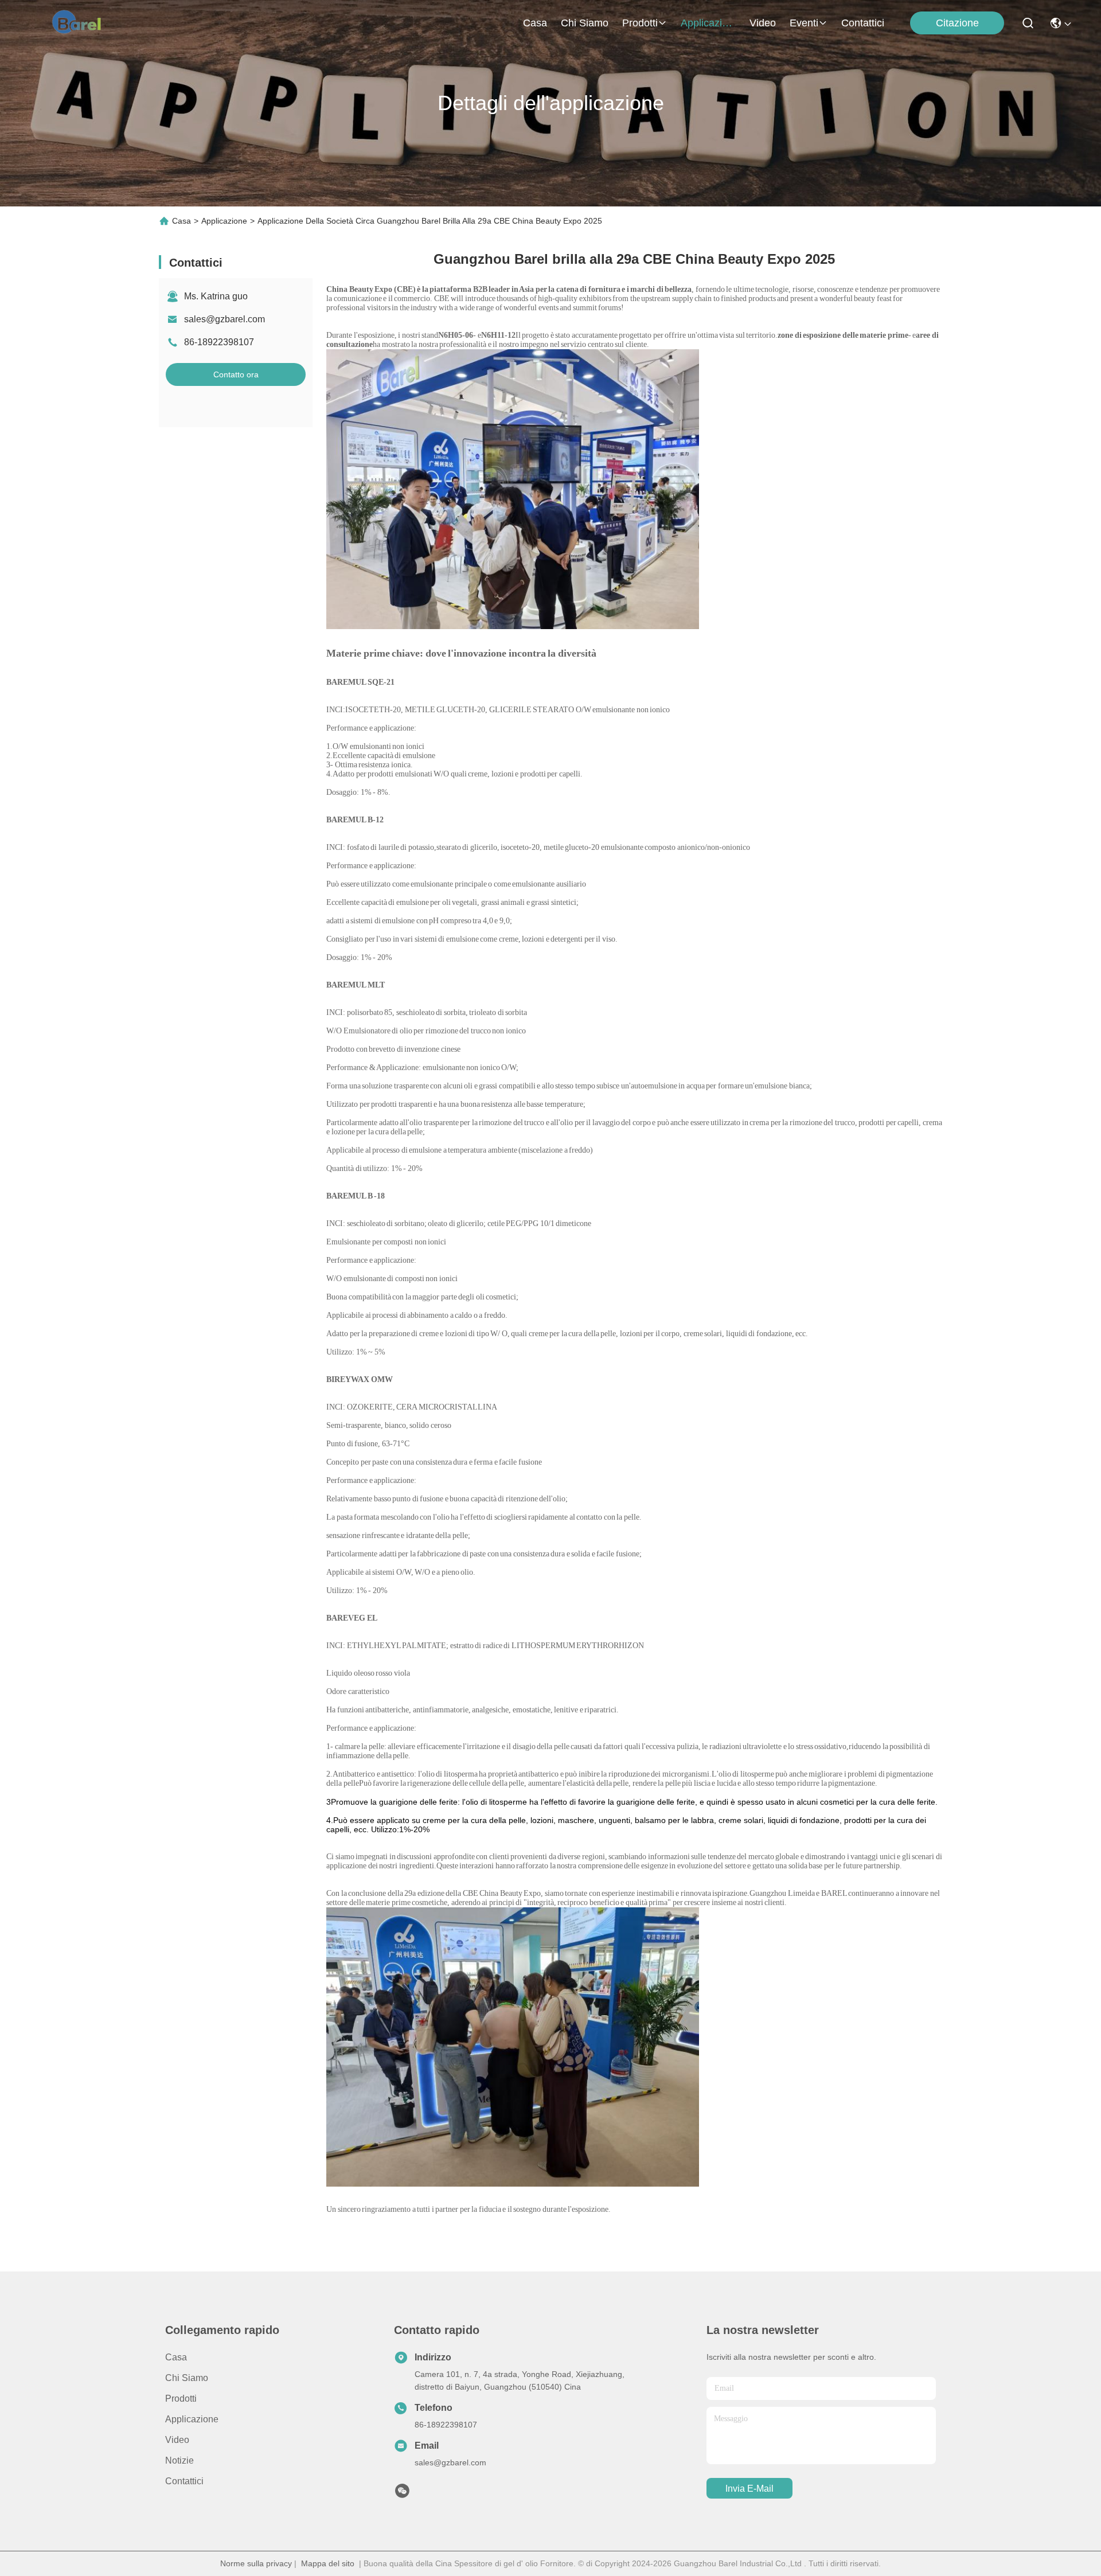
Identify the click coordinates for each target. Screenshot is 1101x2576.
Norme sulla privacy (256, 2563)
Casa (535, 23)
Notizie (179, 2460)
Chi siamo (585, 23)
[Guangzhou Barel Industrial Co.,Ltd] (81, 23)
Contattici (863, 23)
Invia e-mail (749, 2489)
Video (763, 23)
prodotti (640, 23)
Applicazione (708, 23)
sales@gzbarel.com (225, 319)
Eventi (804, 23)
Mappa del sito (328, 2563)
